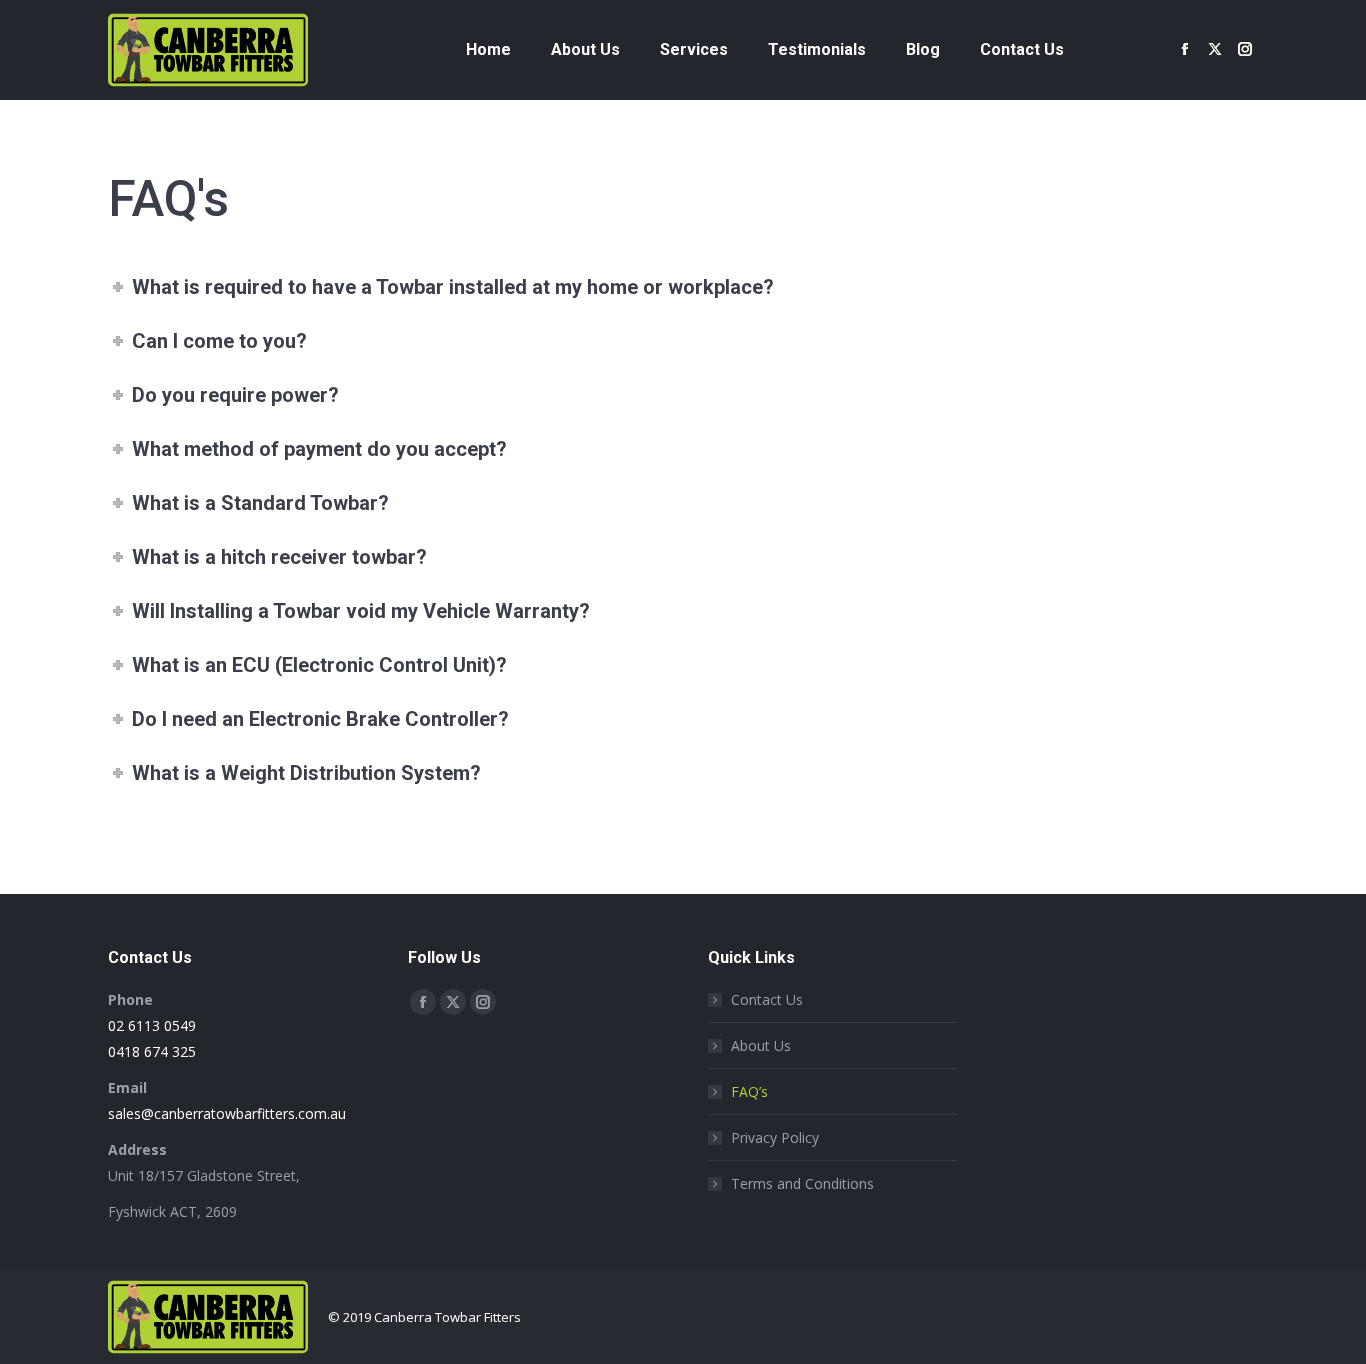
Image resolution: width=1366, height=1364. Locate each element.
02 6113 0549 (152, 1025)
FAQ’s (749, 1091)
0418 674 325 (152, 1051)
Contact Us (767, 999)
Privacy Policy (775, 1137)
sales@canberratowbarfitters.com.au (227, 1113)
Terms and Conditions (802, 1183)
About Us (761, 1045)
